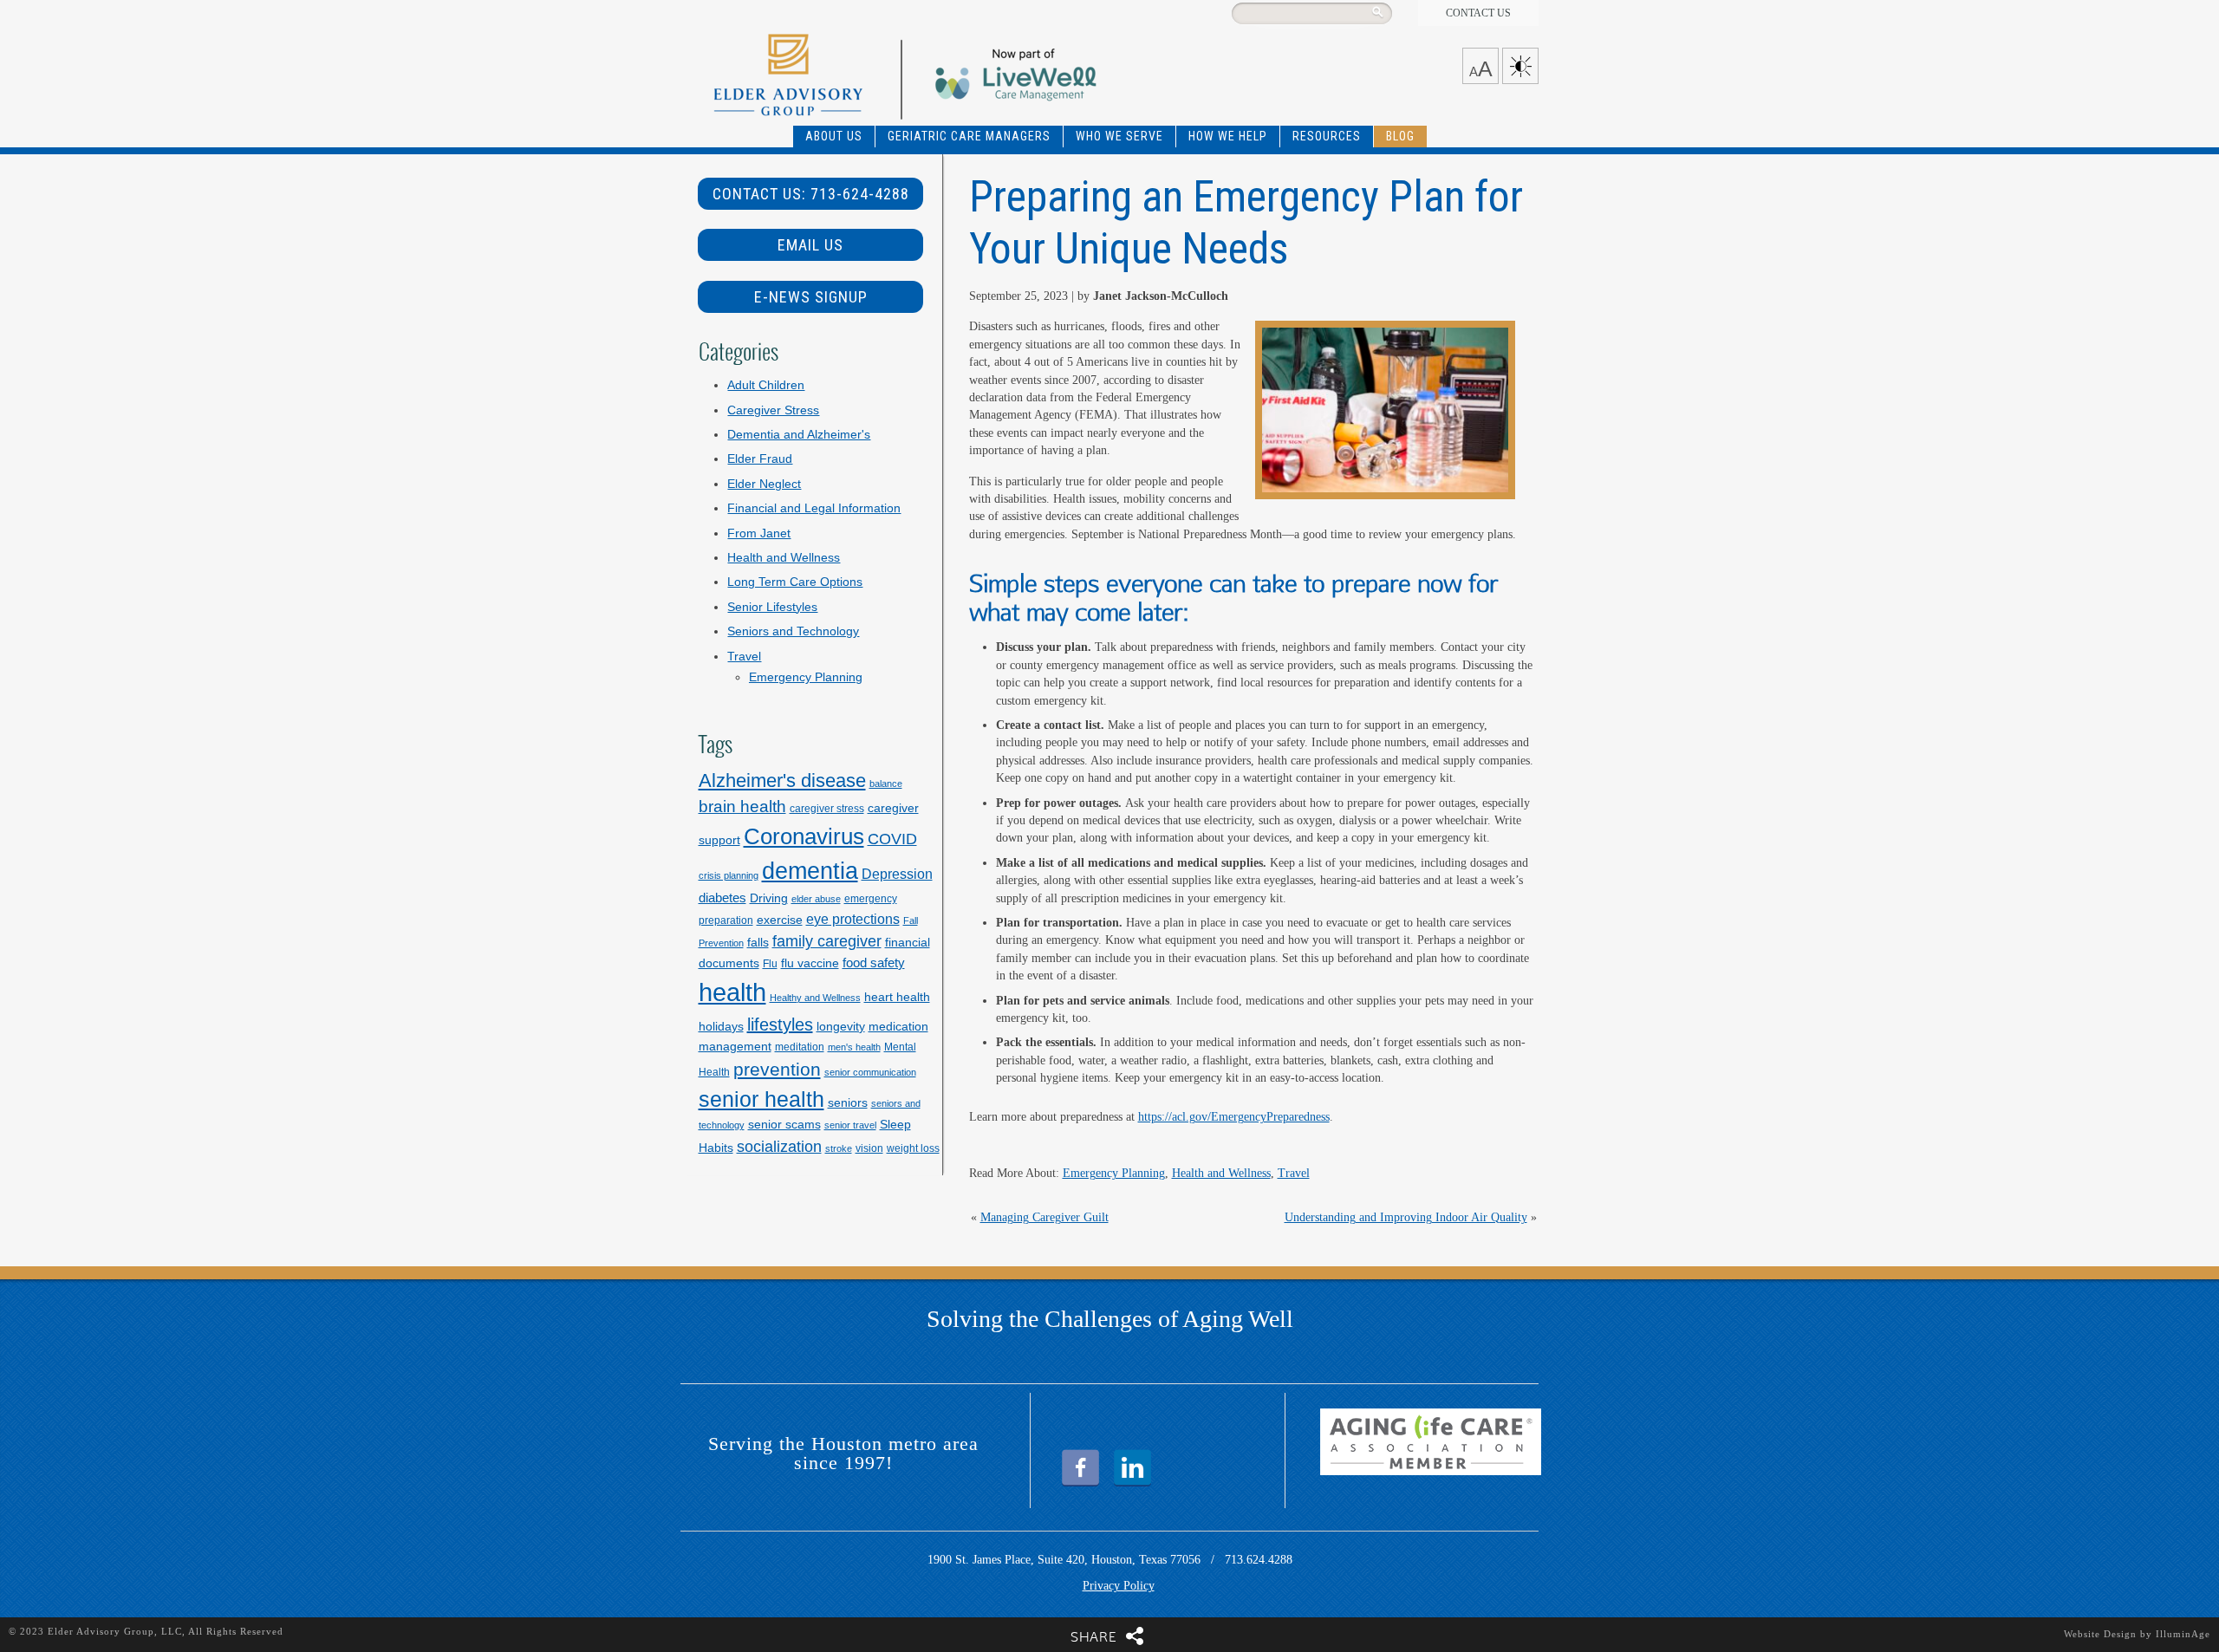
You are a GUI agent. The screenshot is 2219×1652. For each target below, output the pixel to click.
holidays (721, 1026)
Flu (770, 964)
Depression (897, 874)
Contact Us (1478, 13)
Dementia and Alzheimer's (799, 435)
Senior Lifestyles (772, 607)
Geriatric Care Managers (969, 136)
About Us (834, 136)
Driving (769, 898)
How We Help (1228, 136)
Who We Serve (1119, 136)
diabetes (722, 898)
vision (869, 1148)
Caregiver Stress (773, 410)
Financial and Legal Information (814, 508)
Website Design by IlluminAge (2137, 1634)
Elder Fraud (760, 459)
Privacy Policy (1119, 1586)
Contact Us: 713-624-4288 (811, 194)
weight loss (913, 1148)
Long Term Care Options (795, 582)
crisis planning (729, 875)
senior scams (784, 1124)
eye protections (853, 919)
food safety (874, 963)
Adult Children (766, 385)
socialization (779, 1146)
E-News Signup (811, 297)
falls (758, 942)
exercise (780, 920)
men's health (854, 1047)
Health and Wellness (1221, 1173)
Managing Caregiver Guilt (1044, 1217)
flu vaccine (810, 963)
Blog (1400, 136)
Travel (1294, 1173)
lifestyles (780, 1024)
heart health (897, 997)
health (732, 992)
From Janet (759, 533)
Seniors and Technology (793, 631)
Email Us (810, 245)
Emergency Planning (1114, 1173)
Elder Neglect (764, 484)
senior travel (850, 1125)
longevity (841, 1026)
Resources (1327, 136)
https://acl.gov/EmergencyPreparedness (1234, 1117)
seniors (848, 1102)
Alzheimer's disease (782, 780)
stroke (839, 1148)
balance (886, 784)
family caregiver (827, 941)
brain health (742, 806)
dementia (810, 871)
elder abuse (816, 899)
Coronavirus (804, 836)
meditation (800, 1047)
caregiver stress (827, 809)
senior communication (870, 1072)
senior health (761, 1099)
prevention (777, 1069)
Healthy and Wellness (815, 998)
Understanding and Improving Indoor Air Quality (1406, 1217)
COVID (892, 839)
